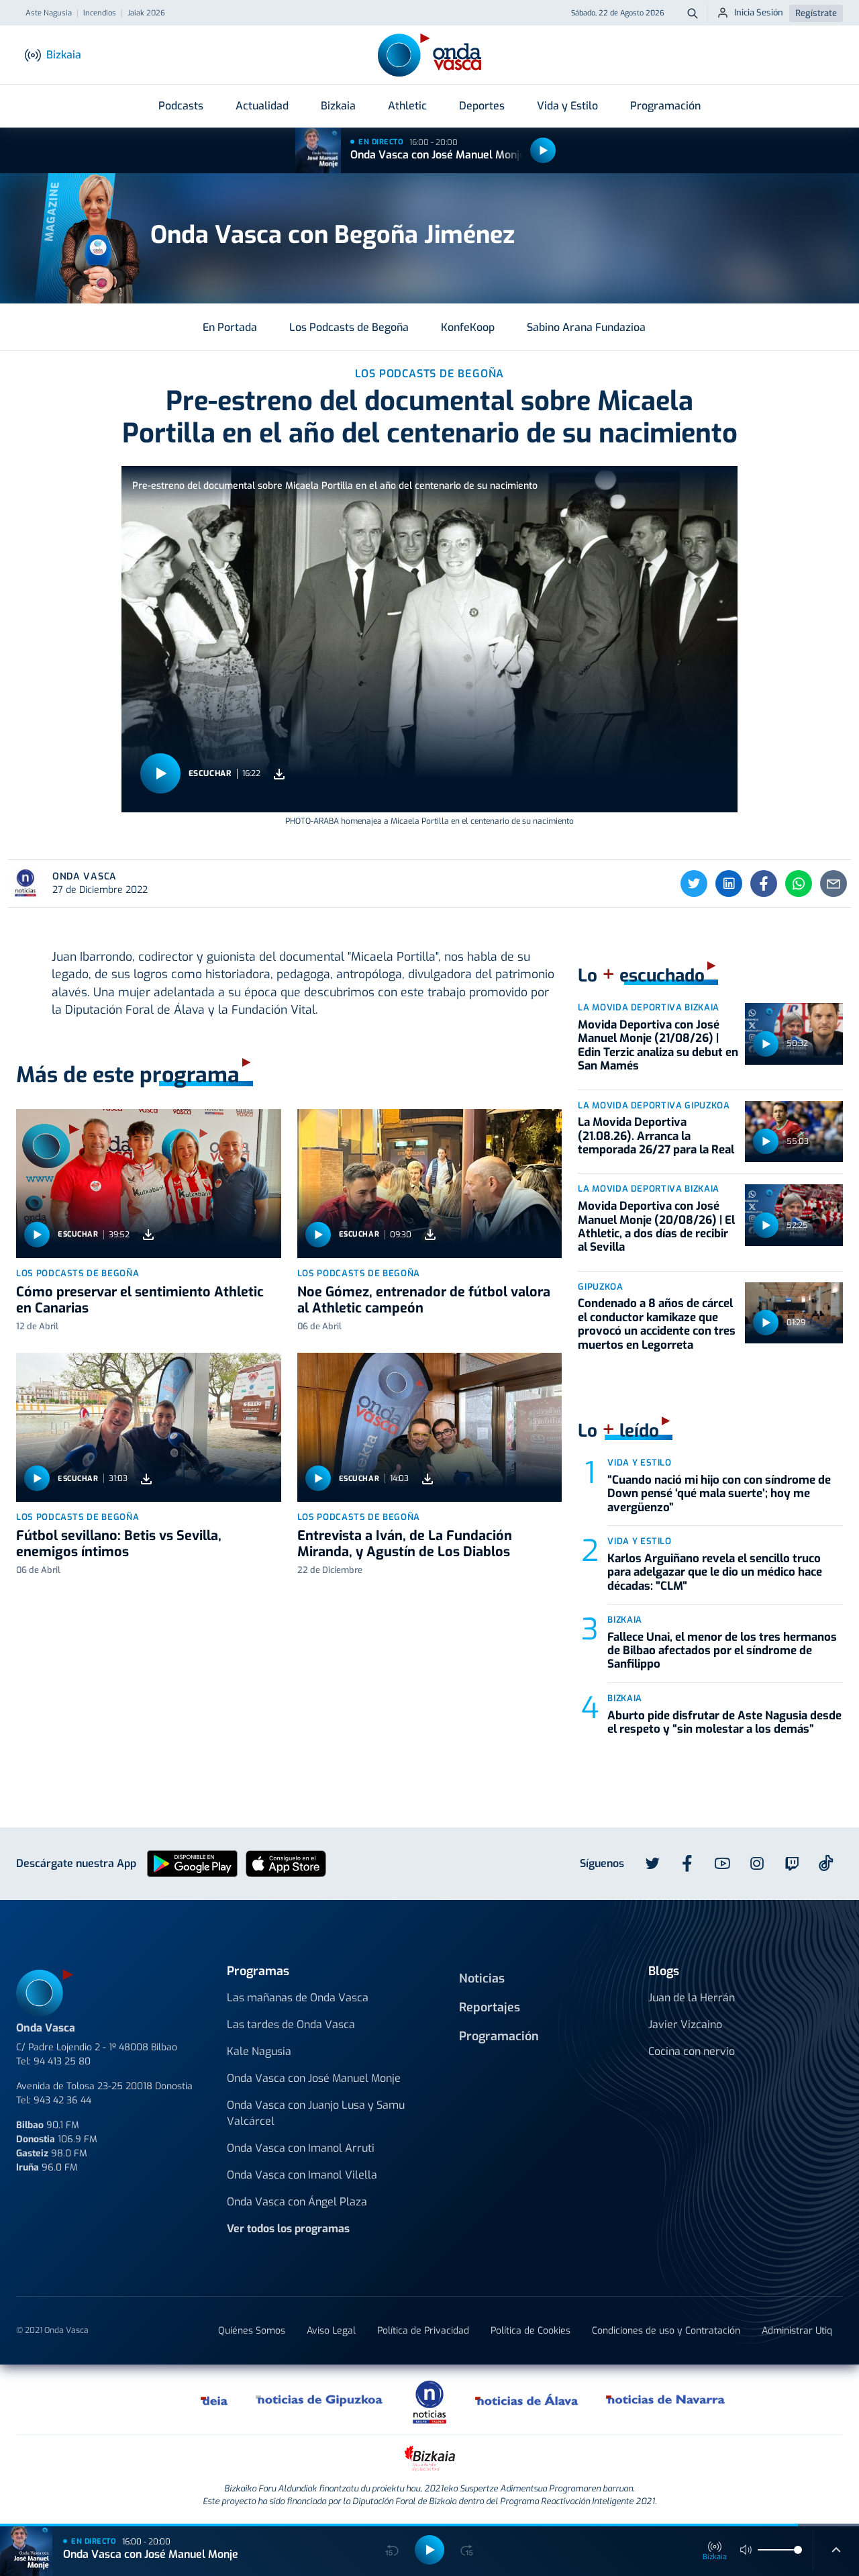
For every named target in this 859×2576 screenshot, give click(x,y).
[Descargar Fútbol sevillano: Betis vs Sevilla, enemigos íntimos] (146, 1479)
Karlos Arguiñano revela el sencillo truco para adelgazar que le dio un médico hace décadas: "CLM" (715, 1572)
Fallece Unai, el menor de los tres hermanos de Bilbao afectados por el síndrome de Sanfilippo (722, 1651)
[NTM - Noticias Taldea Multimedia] (429, 2401)
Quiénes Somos (252, 2331)
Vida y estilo (639, 1463)
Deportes (482, 106)
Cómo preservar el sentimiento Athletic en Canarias (140, 1300)
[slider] (798, 2550)
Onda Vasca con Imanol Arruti (301, 2148)
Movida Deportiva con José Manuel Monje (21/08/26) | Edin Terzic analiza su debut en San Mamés (658, 1045)
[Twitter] (694, 884)
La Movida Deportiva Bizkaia (649, 1007)
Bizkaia (338, 106)
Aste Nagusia (49, 13)
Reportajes (490, 2007)
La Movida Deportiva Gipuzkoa (654, 1105)
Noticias (482, 1978)
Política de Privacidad (423, 2331)
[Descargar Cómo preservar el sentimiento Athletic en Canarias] (148, 1235)
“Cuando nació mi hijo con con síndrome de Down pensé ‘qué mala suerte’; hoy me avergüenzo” (719, 1494)
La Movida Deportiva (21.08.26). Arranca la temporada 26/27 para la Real (656, 1136)
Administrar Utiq (797, 2331)
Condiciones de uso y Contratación (666, 2331)
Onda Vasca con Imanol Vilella (302, 2175)
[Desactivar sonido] (746, 2550)
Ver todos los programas (288, 2229)
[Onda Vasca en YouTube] (722, 1864)
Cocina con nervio (692, 2051)
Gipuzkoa (600, 1287)
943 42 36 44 (62, 2100)
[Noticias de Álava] (527, 2399)
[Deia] (215, 2399)
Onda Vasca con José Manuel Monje (438, 155)
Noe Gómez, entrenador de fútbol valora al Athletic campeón (424, 1300)
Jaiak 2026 (146, 13)
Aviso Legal (331, 2331)
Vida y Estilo (567, 106)
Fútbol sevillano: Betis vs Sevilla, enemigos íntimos (119, 1544)
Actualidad (262, 106)
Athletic (407, 106)
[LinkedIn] (729, 884)
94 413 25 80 (62, 2061)
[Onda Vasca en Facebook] (687, 1864)
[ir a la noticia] (149, 1184)
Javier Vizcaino (685, 2024)
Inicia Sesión (759, 12)
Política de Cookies (530, 2331)
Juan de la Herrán (692, 1998)
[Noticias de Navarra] (666, 2399)
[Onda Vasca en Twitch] (792, 1864)
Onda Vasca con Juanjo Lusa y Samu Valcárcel (316, 2113)
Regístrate (816, 13)
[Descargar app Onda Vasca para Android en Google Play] (192, 1863)
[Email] (833, 884)
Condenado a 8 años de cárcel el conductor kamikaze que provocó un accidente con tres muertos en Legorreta (657, 1324)
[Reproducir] (543, 150)
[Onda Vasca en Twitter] (652, 1864)
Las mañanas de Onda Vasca (298, 1998)
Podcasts (181, 106)
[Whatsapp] (799, 884)
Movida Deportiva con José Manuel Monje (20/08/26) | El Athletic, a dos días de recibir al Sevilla (656, 1227)
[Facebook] (764, 884)
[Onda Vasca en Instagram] (757, 1864)
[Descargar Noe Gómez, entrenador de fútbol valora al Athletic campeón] (430, 1235)
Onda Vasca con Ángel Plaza (297, 2202)
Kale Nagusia (259, 2051)
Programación (665, 106)
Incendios (100, 13)
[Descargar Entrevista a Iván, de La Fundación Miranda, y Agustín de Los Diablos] (427, 1479)
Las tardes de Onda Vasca (291, 2024)
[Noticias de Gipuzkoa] (320, 2399)
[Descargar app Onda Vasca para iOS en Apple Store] (286, 1863)
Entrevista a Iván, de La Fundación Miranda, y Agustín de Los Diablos (405, 1544)
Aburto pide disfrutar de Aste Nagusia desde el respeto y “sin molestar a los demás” (724, 1722)
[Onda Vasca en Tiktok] (826, 1863)
